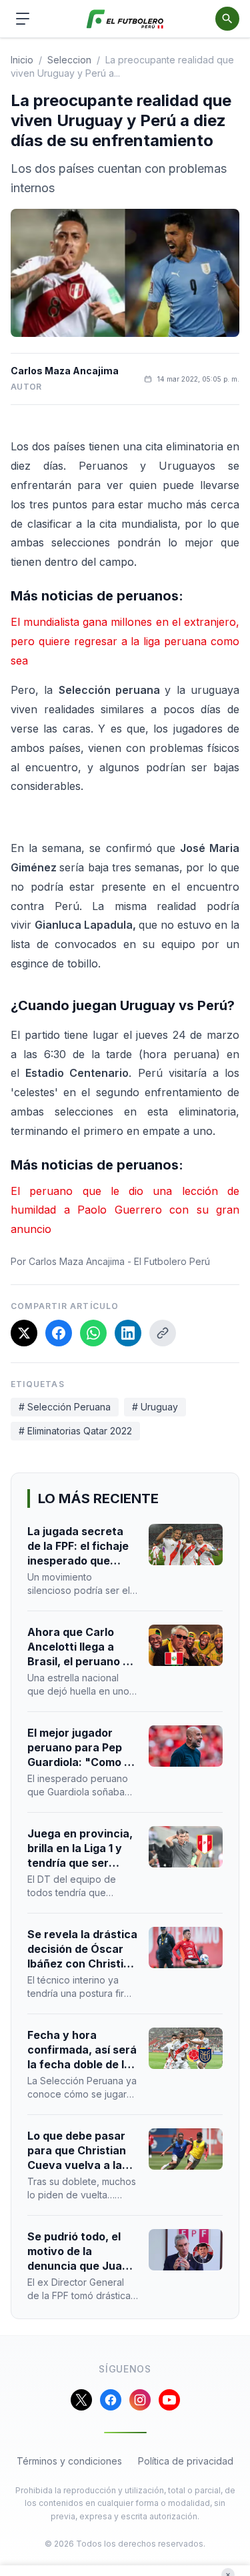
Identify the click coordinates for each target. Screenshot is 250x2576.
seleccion (69, 60)
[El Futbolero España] (125, 19)
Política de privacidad (186, 2461)
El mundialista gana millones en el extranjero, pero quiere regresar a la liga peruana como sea (125, 641)
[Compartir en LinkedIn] (128, 1333)
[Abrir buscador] (227, 19)
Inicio (22, 60)
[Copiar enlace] (163, 1333)
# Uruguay (155, 1407)
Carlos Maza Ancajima (65, 371)
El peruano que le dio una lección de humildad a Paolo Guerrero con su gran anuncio (125, 1210)
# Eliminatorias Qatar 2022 (75, 1431)
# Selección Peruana (65, 1407)
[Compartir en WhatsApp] (93, 1333)
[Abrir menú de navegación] (23, 19)
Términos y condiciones (69, 2461)
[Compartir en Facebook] (59, 1333)
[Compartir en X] (24, 1333)
